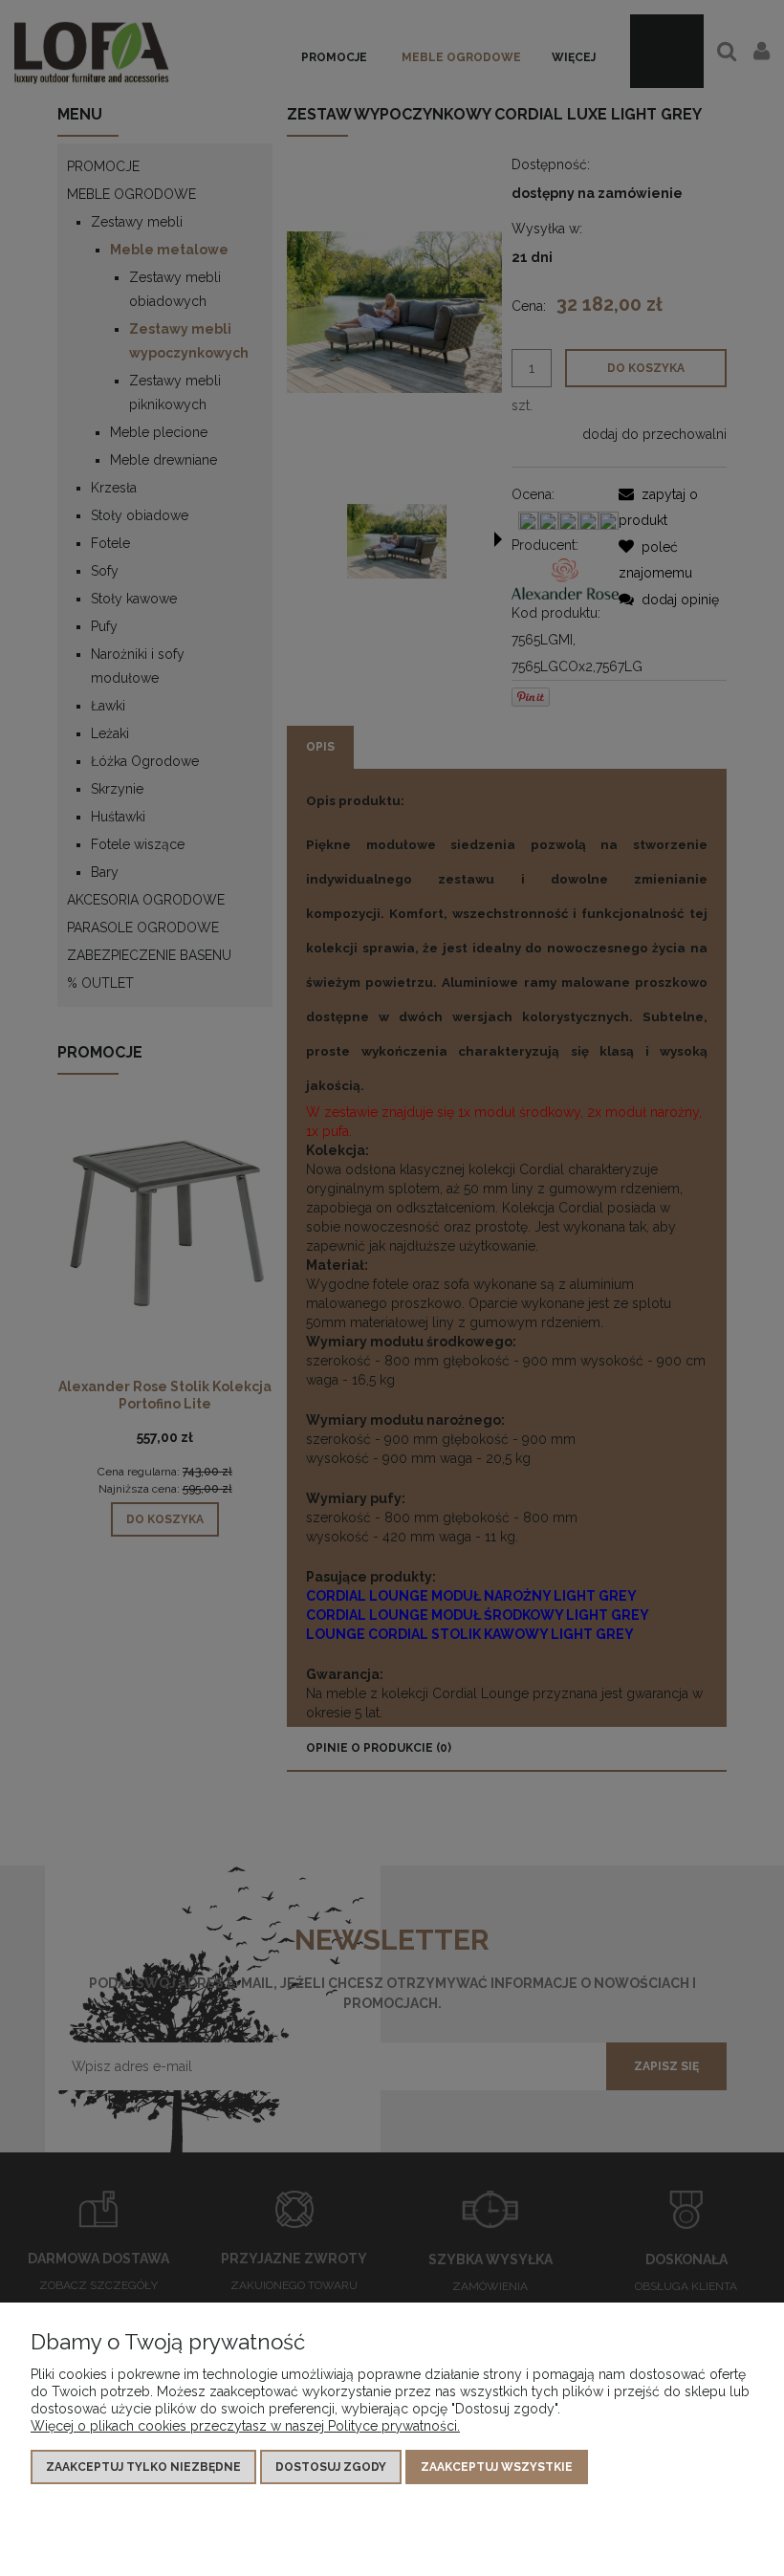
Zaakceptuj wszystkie (497, 2467)
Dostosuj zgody (331, 2467)
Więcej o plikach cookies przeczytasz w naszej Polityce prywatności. (245, 2426)
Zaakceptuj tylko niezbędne (143, 2467)
